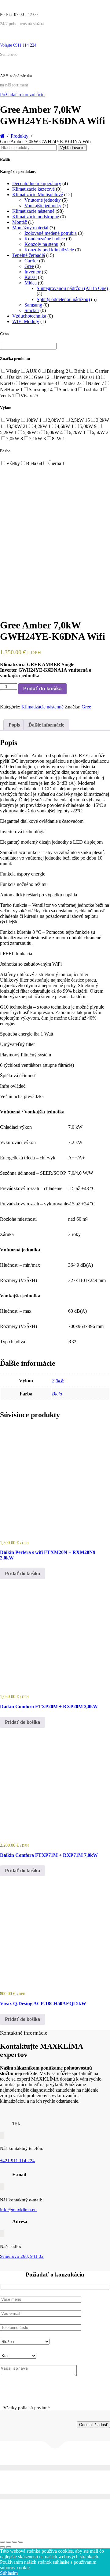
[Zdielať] (15, 2542)
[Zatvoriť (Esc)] (21, 2542)
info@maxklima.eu (18, 2210)
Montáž (20, 222)
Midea (31, 283)
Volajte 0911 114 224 (18, 45)
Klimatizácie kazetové (33, 189)
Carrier (31, 261)
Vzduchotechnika (29, 316)
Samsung (33, 305)
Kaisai (31, 277)
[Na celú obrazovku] (9, 2542)
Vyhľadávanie (72, 148)
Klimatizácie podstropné (36, 217)
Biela (57, 1394)
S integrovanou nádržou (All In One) (72, 288)
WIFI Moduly (26, 321)
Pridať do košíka (42, 689)
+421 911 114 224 (17, 2161)
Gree (29, 266)
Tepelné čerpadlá (29, 255)
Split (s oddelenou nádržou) (63, 299)
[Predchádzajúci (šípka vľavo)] (2, 2547)
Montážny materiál (30, 228)
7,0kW (58, 1381)
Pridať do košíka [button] (22, 1573)
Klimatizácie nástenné (33, 211)
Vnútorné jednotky (43, 200)
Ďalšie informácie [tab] (46, 725)
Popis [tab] (14, 725)
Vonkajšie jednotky (43, 206)
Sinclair (32, 310)
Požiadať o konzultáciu (22, 95)
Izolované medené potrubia (51, 233)
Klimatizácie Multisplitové (38, 195)
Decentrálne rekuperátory (37, 183)
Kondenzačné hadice (45, 239)
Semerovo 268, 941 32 (22, 2256)
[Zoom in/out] (2, 2542)
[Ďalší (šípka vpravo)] (9, 2547)
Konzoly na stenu (41, 244)
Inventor (33, 272)
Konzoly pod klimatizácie (49, 250)
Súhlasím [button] (9, 2573)
